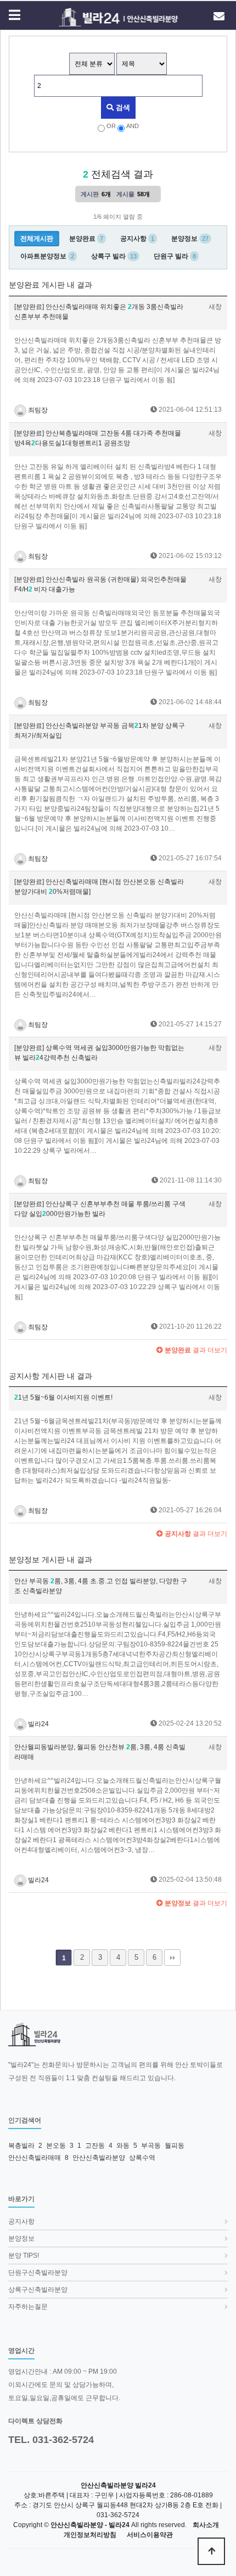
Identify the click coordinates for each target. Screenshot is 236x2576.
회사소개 (206, 2525)
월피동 (175, 2146)
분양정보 (21, 2238)
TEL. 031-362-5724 (51, 2440)
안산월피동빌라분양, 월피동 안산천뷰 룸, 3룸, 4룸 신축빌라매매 (100, 1752)
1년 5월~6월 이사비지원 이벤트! (63, 1397)
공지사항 (21, 2221)
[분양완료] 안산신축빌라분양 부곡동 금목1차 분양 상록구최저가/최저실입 (100, 731)
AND (133, 126)
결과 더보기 (195, 1350)
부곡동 (151, 2146)
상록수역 (142, 2158)
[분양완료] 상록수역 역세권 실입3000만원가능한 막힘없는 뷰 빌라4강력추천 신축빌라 (99, 1053)
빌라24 (38, 1724)
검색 (122, 107)
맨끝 (172, 1958)
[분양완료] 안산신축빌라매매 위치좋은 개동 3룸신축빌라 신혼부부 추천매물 (99, 312)
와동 (123, 2146)
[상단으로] (211, 2551)
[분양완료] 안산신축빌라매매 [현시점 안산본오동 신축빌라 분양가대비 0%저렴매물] (99, 887)
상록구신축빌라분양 (38, 2290)
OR (111, 126)
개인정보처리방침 (90, 2535)
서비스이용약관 (150, 2535)
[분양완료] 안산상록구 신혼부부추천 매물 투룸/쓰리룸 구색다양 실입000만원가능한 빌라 (100, 1209)
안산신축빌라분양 (99, 2158)
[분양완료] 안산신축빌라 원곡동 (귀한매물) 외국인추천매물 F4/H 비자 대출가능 (100, 584)
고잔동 (95, 2146)
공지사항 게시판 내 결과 (50, 1376)
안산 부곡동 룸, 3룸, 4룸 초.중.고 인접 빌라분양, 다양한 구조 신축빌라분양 (101, 1586)
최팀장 (37, 410)
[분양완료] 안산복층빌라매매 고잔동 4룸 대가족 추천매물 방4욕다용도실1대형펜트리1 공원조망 (98, 438)
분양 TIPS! (24, 2256)
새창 (215, 307)
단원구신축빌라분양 (38, 2273)
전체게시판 (37, 239)
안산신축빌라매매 (35, 2158)
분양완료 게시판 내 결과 (50, 285)
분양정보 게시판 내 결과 (50, 1560)
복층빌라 (21, 2146)
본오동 (56, 2146)
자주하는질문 (28, 2307)
